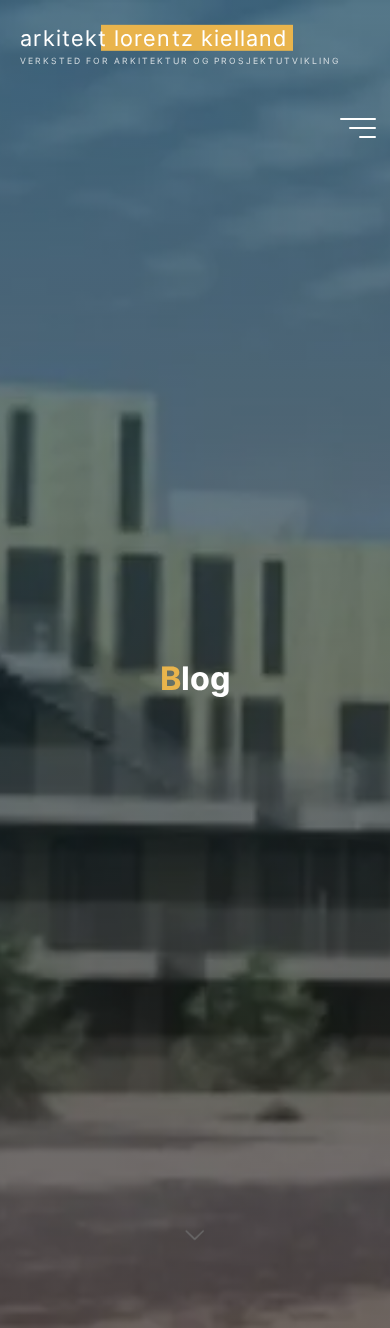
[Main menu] (358, 128)
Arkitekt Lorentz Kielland (153, 37)
